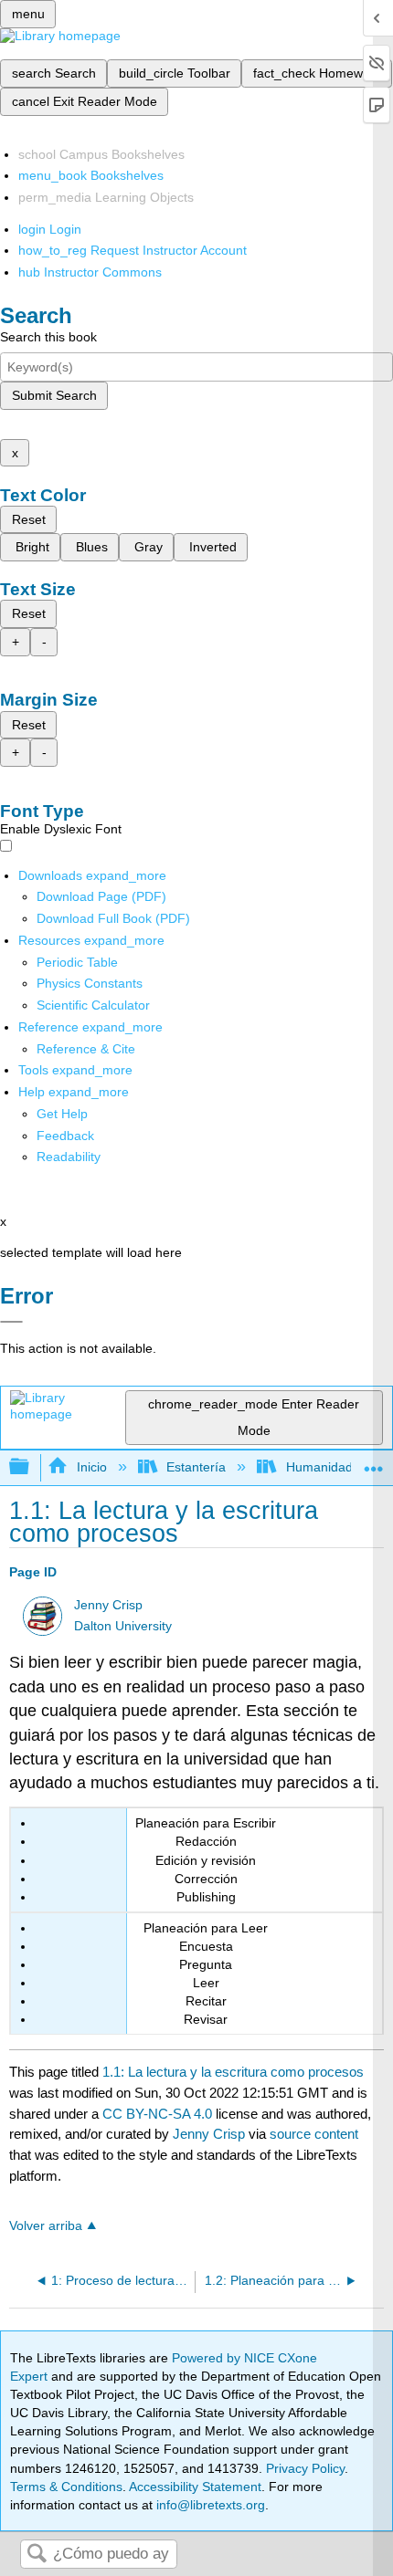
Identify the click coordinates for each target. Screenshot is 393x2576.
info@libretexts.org (209, 2505)
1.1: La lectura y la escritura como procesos (233, 2072)
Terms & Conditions (66, 2487)
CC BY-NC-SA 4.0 (157, 2114)
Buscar (37, 2555)
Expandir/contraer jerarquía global (31, 1467)
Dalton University (123, 1626)
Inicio (91, 1467)
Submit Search (54, 395)
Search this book (48, 337)
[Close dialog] (11, 1322)
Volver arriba (46, 2226)
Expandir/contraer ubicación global (374, 1462)
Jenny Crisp (108, 1605)
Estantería (196, 1467)
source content (314, 2134)
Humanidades (326, 1467)
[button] (65, 1136)
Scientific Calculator (93, 1005)
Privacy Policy (305, 2468)
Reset (29, 519)
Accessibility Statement (195, 2487)
